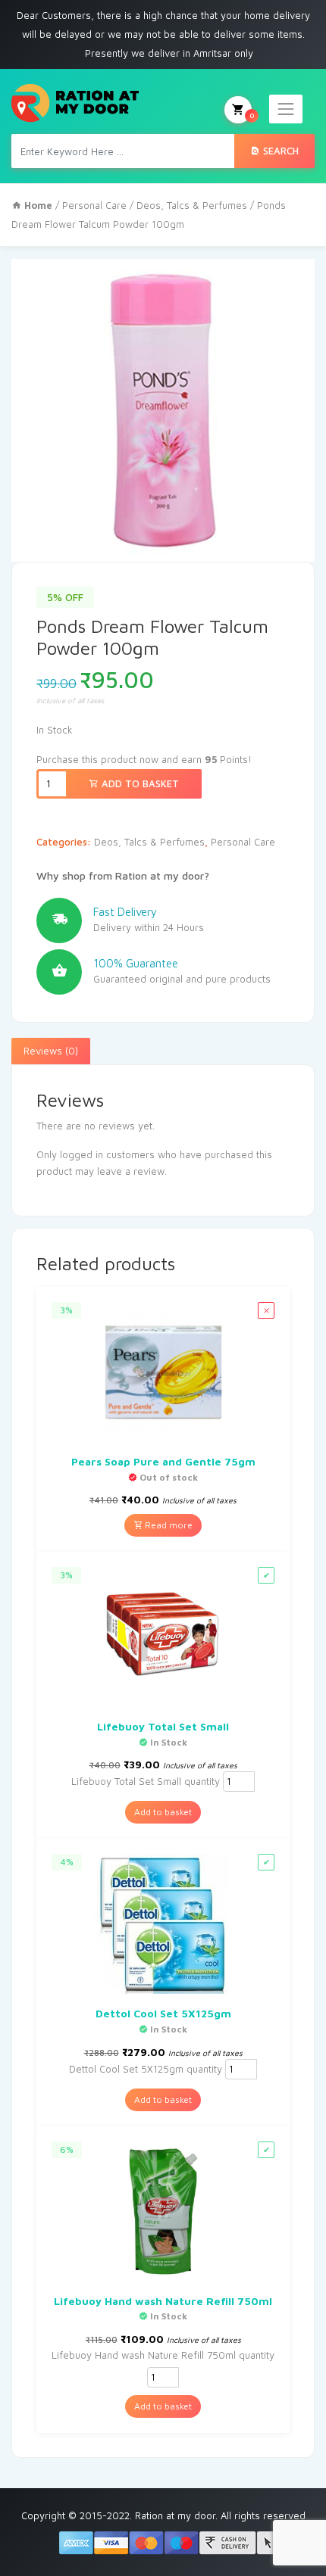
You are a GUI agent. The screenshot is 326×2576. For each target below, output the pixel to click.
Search (279, 151)
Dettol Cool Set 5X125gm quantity (146, 2069)
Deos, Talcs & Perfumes (192, 205)
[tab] (51, 1051)
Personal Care (94, 205)
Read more (168, 1525)
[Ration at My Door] (75, 103)
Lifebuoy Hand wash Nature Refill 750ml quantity (163, 2355)
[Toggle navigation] (286, 109)
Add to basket (139, 783)
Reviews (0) (51, 1051)
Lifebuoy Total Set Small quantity (146, 1781)
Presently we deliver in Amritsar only (169, 53)
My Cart (252, 115)
